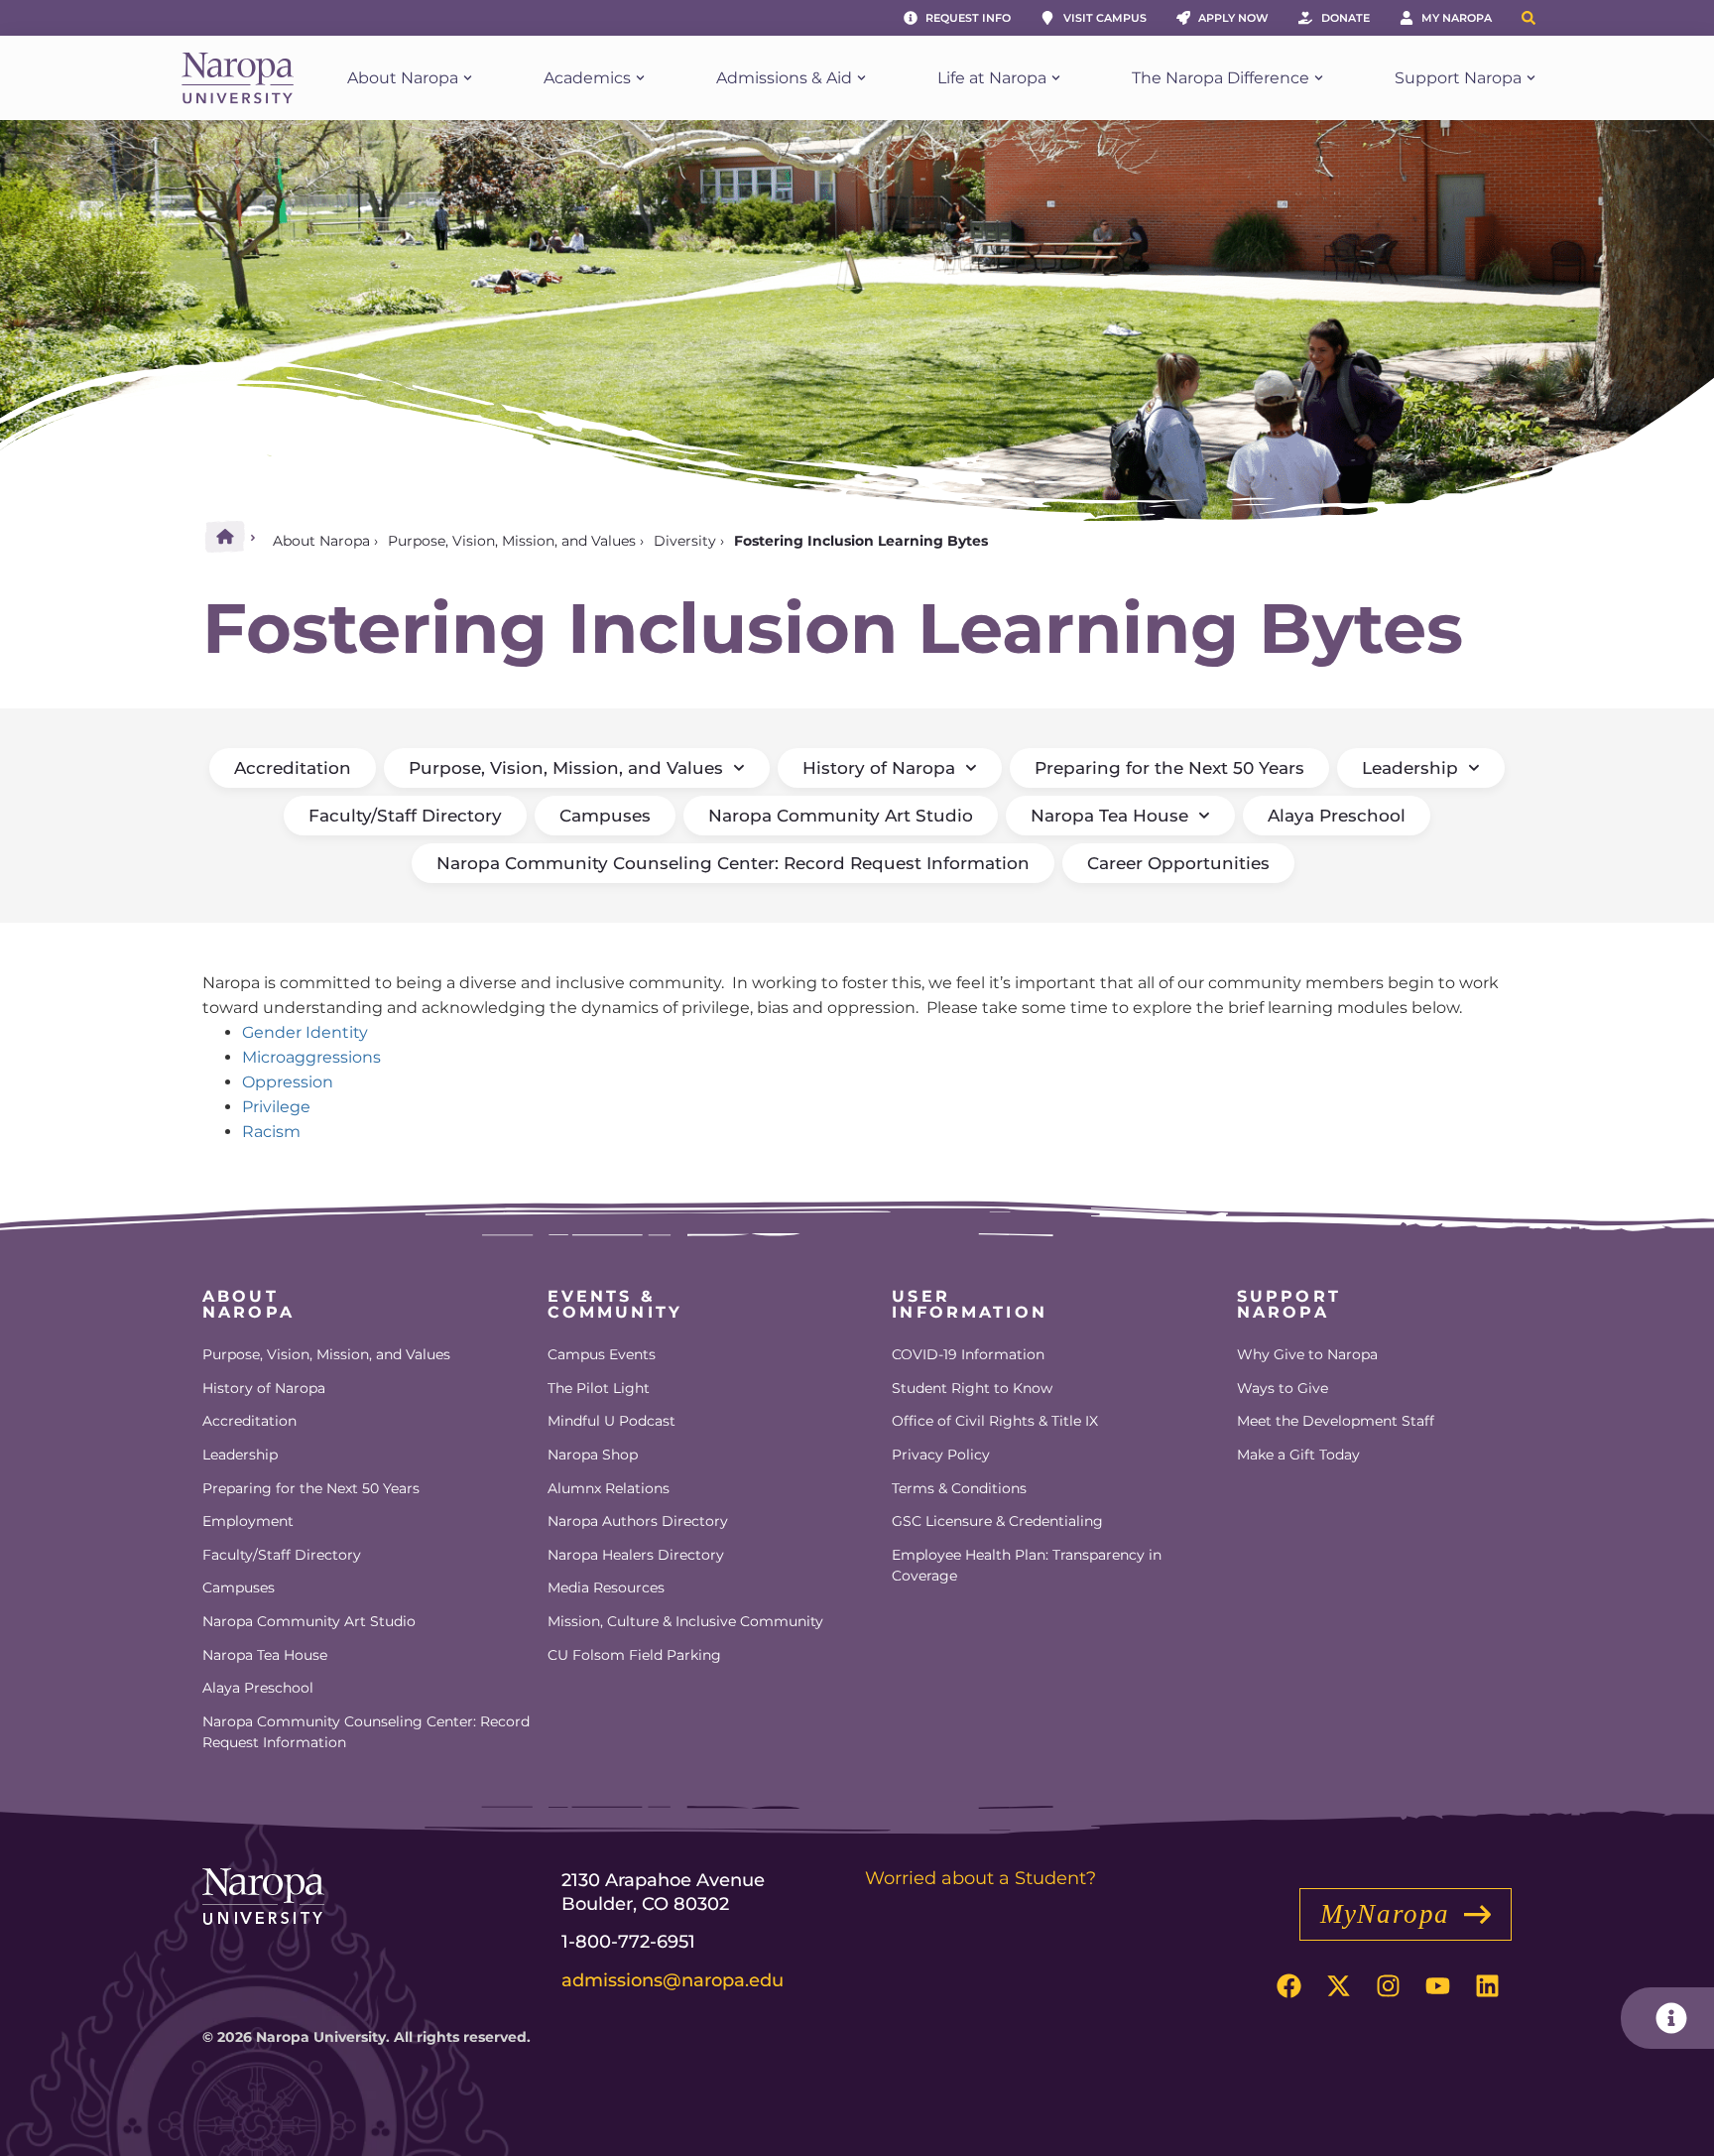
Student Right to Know (972, 1388)
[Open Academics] (640, 78)
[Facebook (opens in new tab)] (1288, 1985)
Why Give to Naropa (1307, 1354)
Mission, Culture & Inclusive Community (685, 1621)
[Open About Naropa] (468, 78)
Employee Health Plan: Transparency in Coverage (1027, 1566)
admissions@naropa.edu (673, 1980)
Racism (271, 1132)
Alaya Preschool (1337, 816)
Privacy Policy (941, 1455)
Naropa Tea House (1109, 816)
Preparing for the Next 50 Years (1169, 768)
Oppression (288, 1082)
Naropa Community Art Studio (841, 816)
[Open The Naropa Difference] (1319, 78)
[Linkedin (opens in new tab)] (1487, 1985)
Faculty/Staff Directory (405, 816)
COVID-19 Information (968, 1354)
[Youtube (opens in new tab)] (1437, 1985)
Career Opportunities (1178, 863)
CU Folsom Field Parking (634, 1655)
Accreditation (293, 768)
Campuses (605, 816)
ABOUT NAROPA (248, 1304)
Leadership (1410, 768)
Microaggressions (311, 1057)
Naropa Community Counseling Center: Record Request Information (733, 863)
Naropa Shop (593, 1455)
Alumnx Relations (609, 1488)
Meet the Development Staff (1336, 1421)
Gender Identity (305, 1032)
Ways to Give (1283, 1388)
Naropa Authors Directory (638, 1521)
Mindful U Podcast (612, 1421)
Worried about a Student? (980, 1878)
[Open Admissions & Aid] (861, 78)
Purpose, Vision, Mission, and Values (512, 541)
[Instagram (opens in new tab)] (1388, 1985)
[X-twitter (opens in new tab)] (1338, 1985)
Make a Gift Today (1298, 1455)
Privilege (276, 1107)
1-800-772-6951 (628, 1942)
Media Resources (606, 1587)
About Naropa (321, 541)
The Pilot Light (599, 1388)
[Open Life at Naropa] (1056, 78)
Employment (248, 1521)
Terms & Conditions (959, 1488)
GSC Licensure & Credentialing (997, 1521)
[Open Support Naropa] (1531, 78)
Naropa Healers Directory (636, 1555)
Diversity (685, 541)
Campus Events (602, 1354)
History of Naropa (879, 768)
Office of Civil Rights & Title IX (995, 1421)
